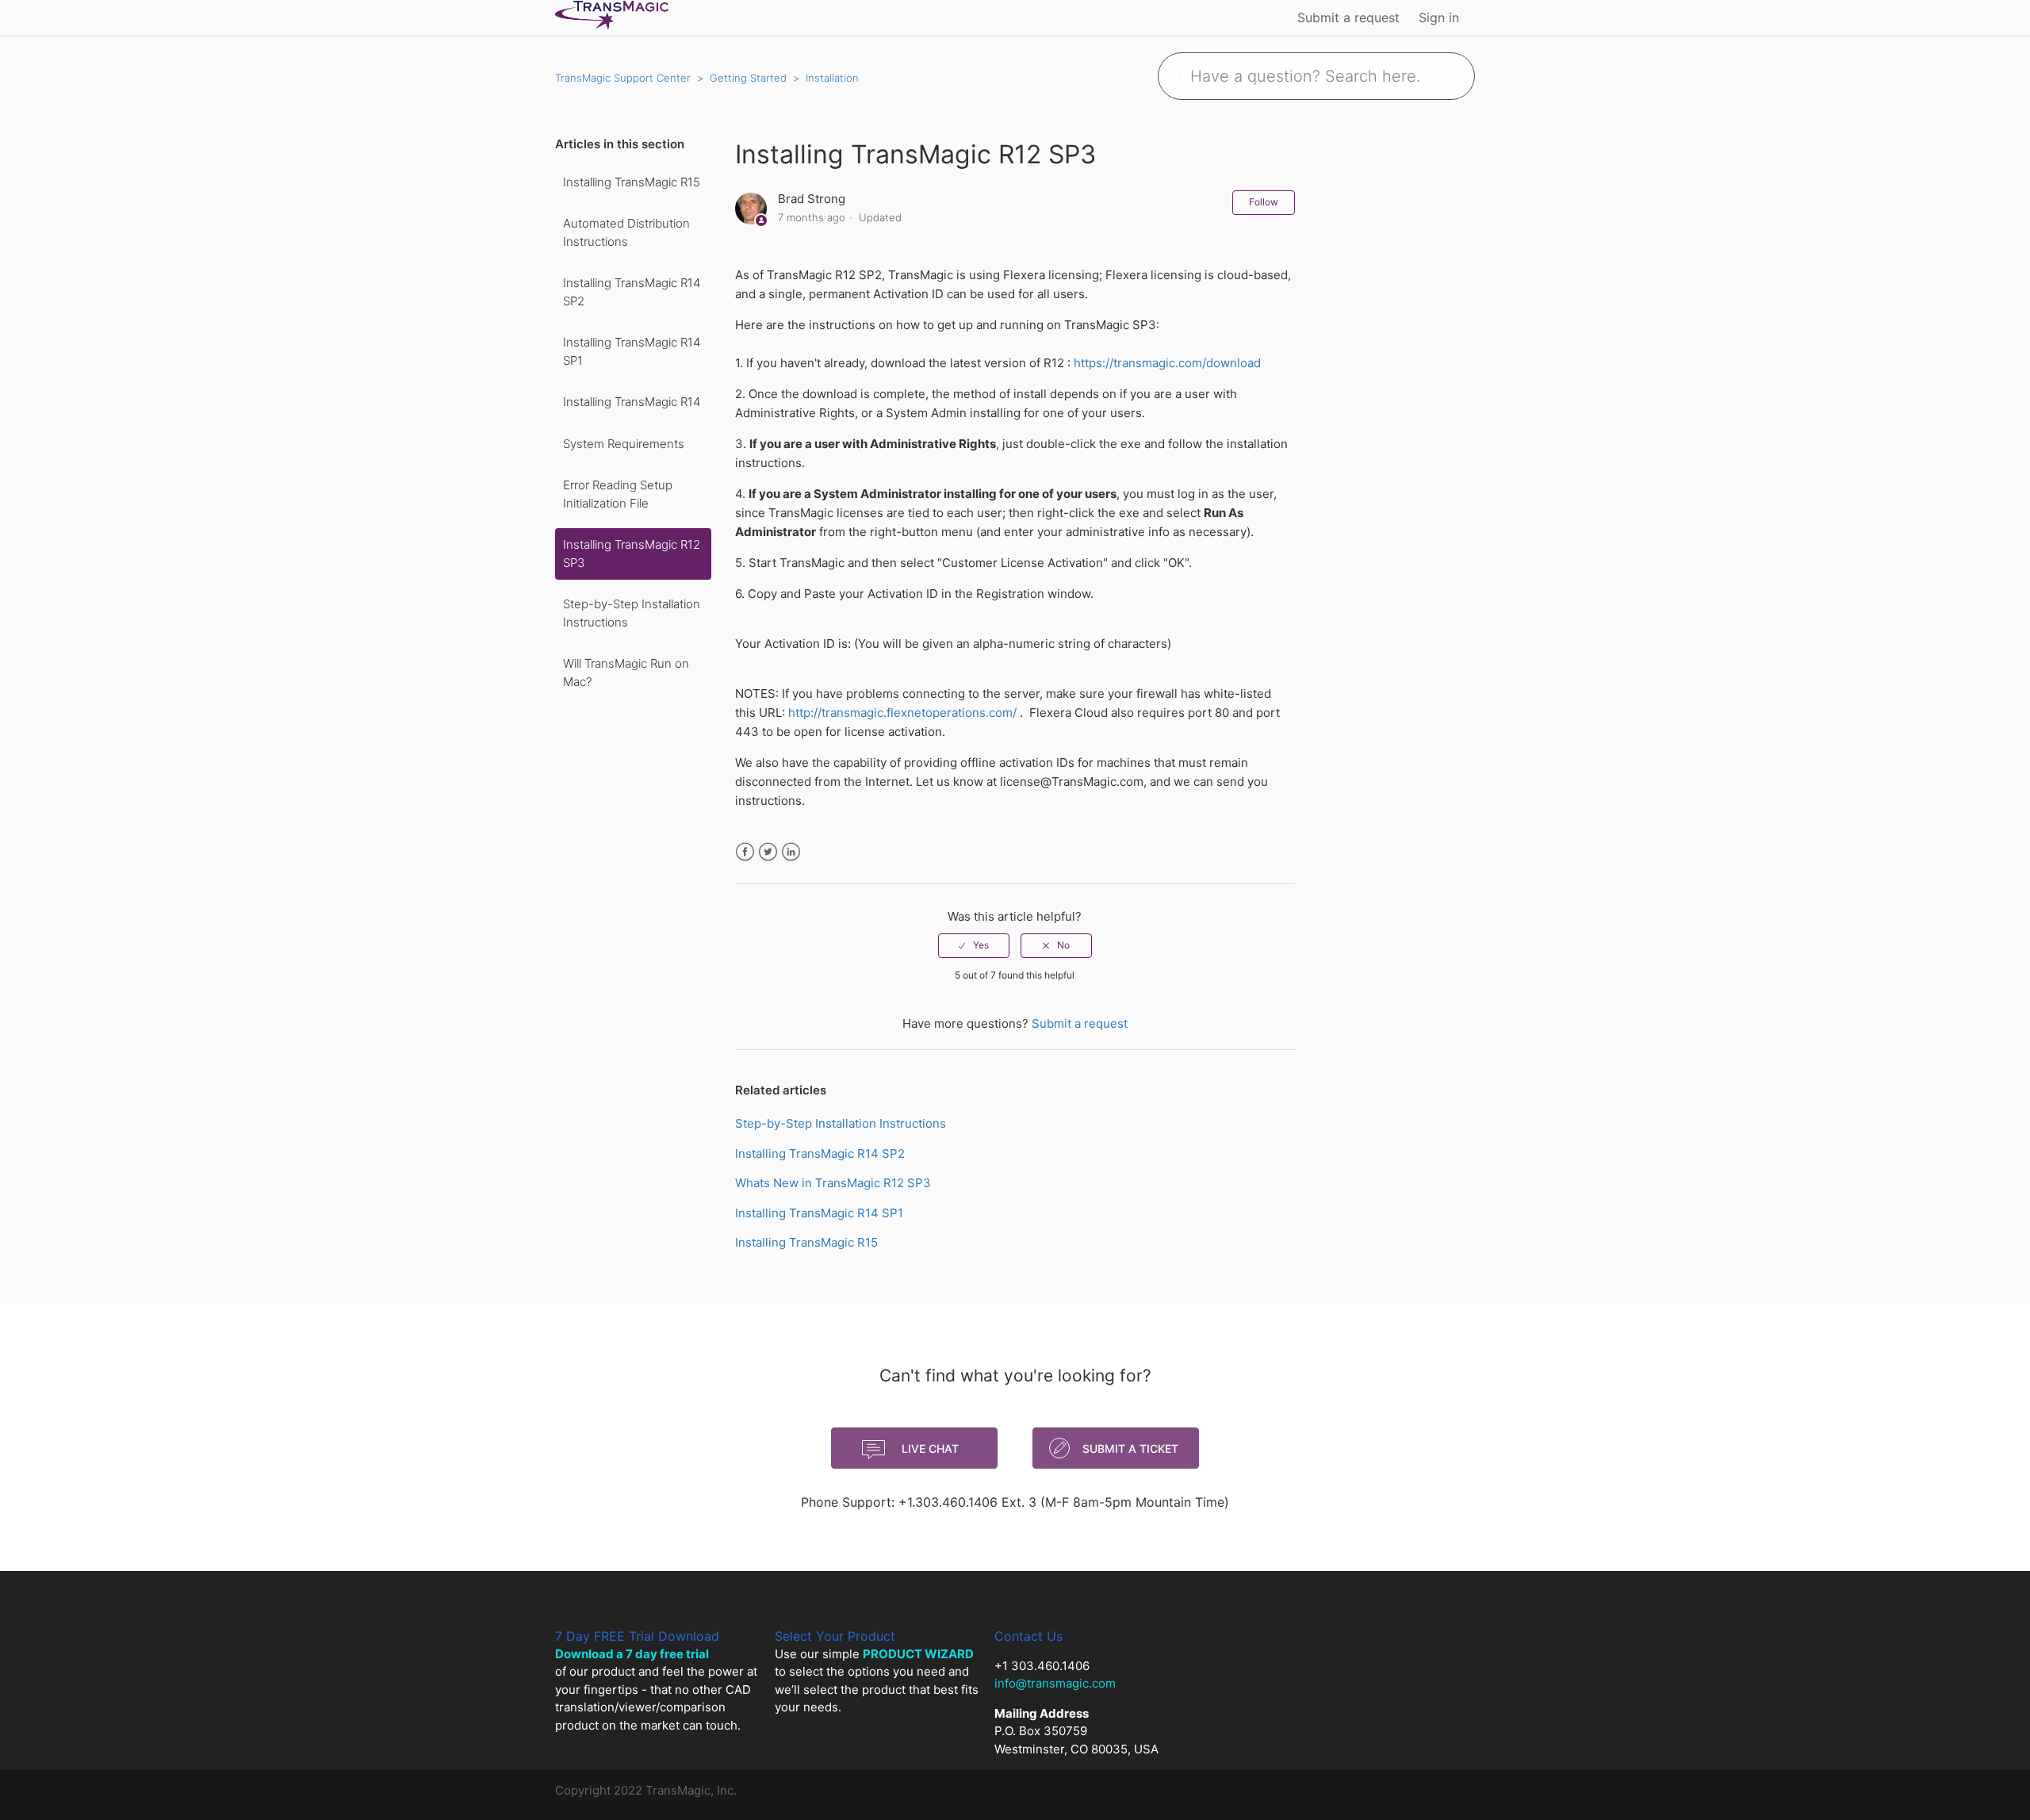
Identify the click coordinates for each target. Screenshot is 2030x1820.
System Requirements (624, 444)
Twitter (768, 852)
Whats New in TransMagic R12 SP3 (833, 1183)
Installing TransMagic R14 (632, 402)
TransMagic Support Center (623, 78)
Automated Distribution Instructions (626, 232)
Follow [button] (1264, 202)
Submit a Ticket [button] (1130, 1448)
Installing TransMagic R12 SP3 (632, 554)
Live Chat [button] (930, 1448)
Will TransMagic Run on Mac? (626, 672)
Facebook (745, 852)
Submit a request (1348, 17)
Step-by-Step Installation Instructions (632, 613)
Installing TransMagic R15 (632, 182)
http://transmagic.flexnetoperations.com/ (904, 713)
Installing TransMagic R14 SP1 (632, 351)
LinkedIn (791, 852)
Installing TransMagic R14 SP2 (632, 292)
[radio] (974, 945)
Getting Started (748, 78)
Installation (832, 78)
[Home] (612, 26)
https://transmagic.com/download (1167, 363)
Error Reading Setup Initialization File (618, 494)
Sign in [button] (1439, 17)
